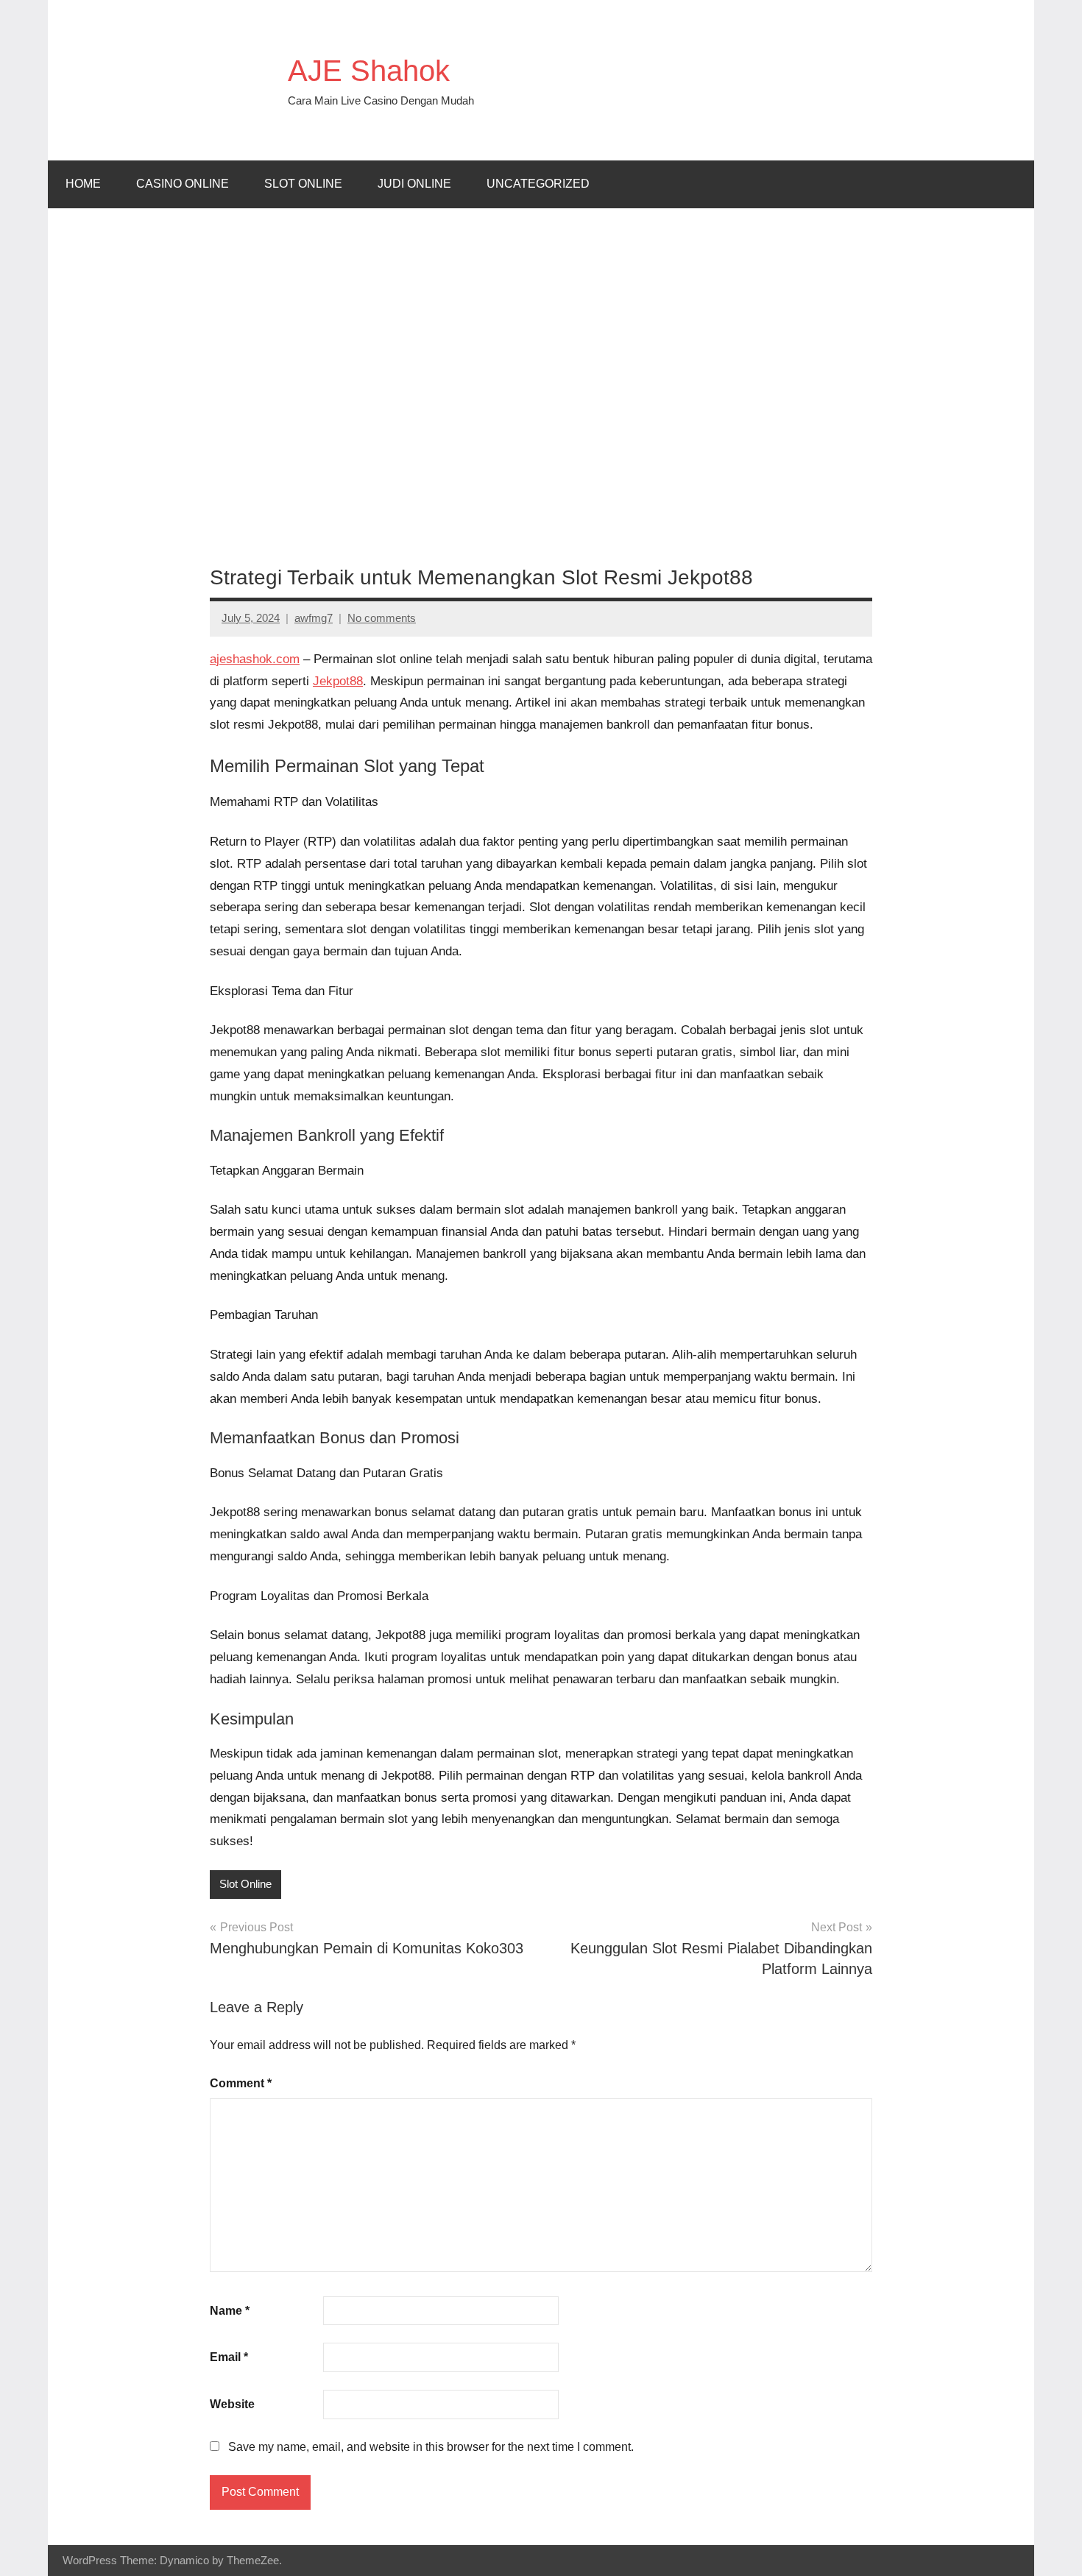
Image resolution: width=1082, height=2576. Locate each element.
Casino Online (183, 184)
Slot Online (303, 184)
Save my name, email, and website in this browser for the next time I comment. (431, 2447)
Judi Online (414, 184)
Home (83, 184)
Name (230, 2311)
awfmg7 (314, 618)
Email (229, 2357)
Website (232, 2404)
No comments (382, 618)
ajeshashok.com (255, 659)
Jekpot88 (338, 681)
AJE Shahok (369, 71)
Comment (241, 2083)
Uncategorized (538, 184)
